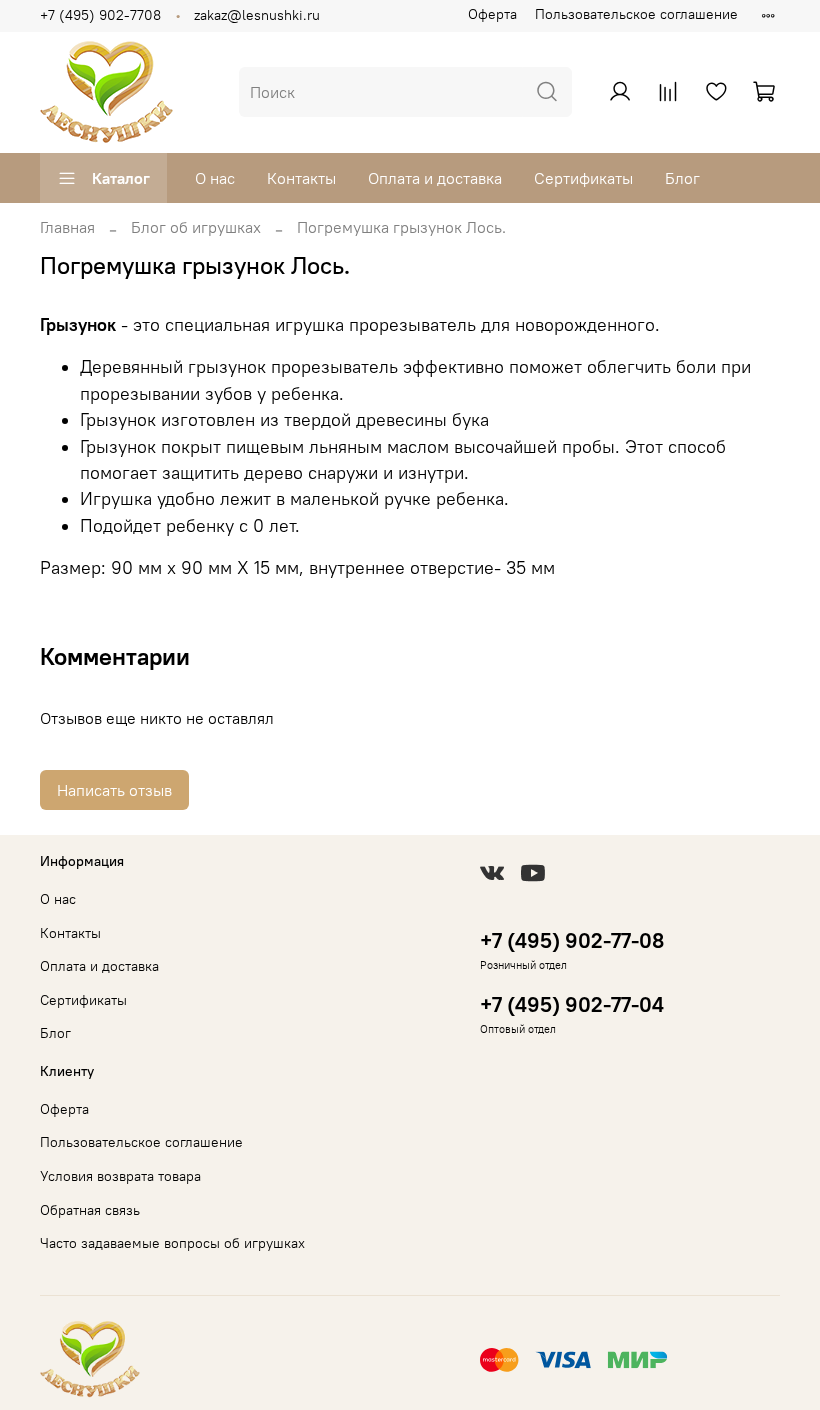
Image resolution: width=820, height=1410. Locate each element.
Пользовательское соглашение (636, 14)
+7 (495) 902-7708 (100, 15)
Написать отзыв (114, 790)
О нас (215, 178)
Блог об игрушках (196, 227)
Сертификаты (583, 178)
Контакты (301, 178)
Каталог (121, 178)
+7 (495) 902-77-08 (572, 940)
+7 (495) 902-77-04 (572, 1004)
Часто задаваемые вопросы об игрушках (172, 1243)
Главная (67, 227)
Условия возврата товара (120, 1176)
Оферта (492, 14)
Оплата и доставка (435, 178)
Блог (682, 178)
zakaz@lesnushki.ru (257, 15)
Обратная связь (90, 1210)
